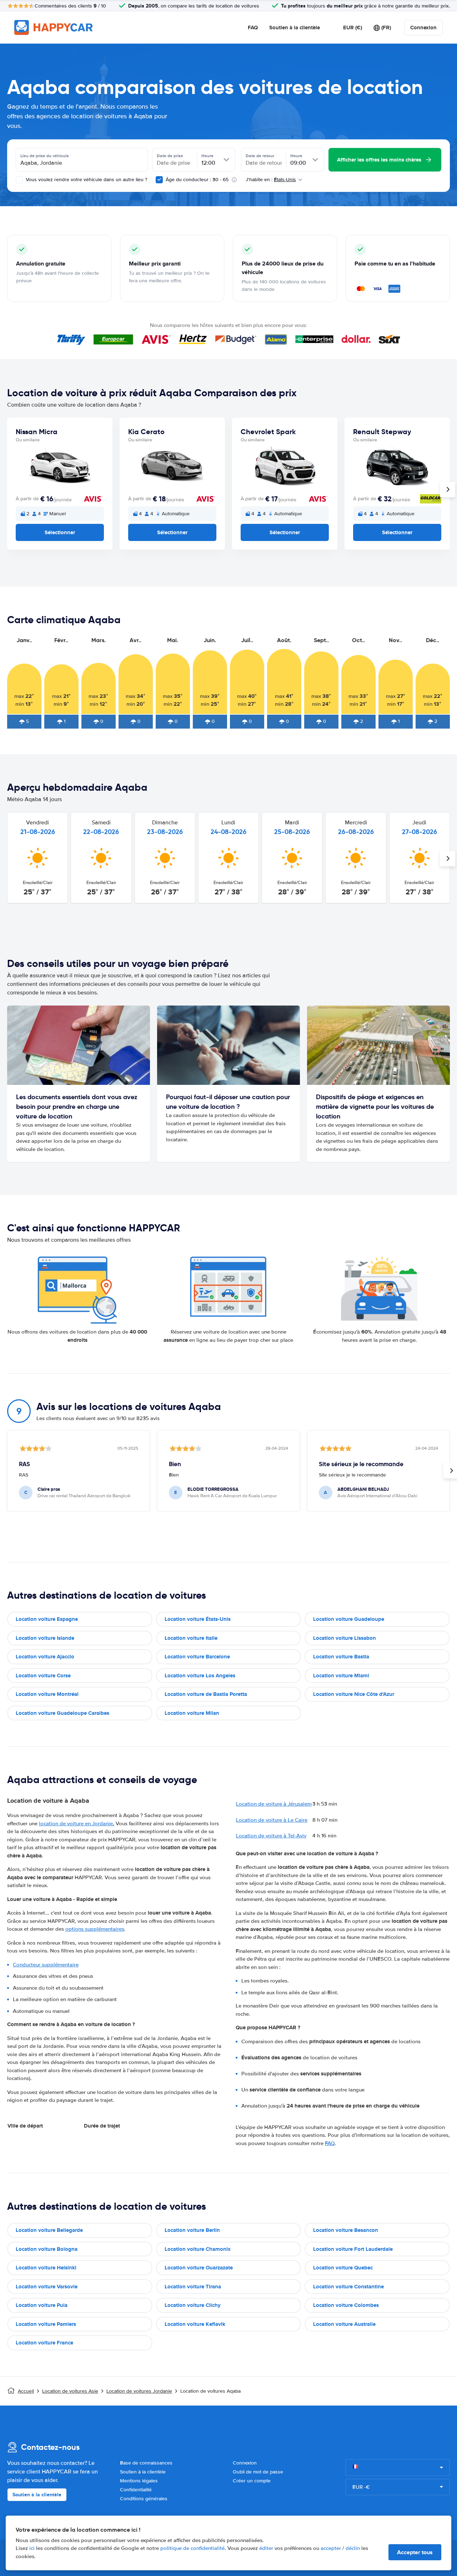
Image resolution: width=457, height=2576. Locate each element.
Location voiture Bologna (47, 2249)
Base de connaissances (146, 2463)
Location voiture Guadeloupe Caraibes (62, 1713)
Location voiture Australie (344, 2324)
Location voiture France (44, 2343)
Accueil (26, 2391)
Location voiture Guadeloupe (349, 1619)
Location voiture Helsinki (46, 2268)
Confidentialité (136, 2490)
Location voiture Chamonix (198, 2249)
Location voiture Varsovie (47, 2287)
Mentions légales (139, 2481)
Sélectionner (60, 532)
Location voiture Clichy (193, 2305)
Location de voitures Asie (70, 2391)
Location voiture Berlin (192, 2230)
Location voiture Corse (43, 1676)
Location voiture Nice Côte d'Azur (354, 1694)
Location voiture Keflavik (195, 2324)
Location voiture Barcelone (197, 1657)
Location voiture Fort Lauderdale (353, 2249)
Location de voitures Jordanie (139, 2391)
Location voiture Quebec (343, 2268)
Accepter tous (415, 2552)
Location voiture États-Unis (198, 1619)
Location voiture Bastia (341, 1657)
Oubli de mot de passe (258, 2472)
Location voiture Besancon (346, 2230)
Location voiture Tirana (193, 2287)
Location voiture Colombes (346, 2305)
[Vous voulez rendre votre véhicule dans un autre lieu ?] (19, 180)
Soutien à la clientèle (295, 28)
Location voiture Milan (192, 1713)
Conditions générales (144, 2499)
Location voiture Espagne (47, 1619)
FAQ (253, 28)
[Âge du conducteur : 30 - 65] (159, 180)
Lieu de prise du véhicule (45, 156)
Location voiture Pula (42, 2305)
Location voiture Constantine (348, 2287)
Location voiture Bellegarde (49, 2230)
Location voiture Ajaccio (45, 1657)
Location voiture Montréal (47, 1694)
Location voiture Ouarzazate (199, 2268)
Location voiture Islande (45, 1638)
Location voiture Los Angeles (200, 1676)
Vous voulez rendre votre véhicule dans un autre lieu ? (86, 180)
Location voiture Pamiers (46, 2324)
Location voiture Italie (191, 1638)
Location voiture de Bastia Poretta (206, 1694)
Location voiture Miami (341, 1676)
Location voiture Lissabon (345, 1638)
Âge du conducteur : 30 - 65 (197, 180)
